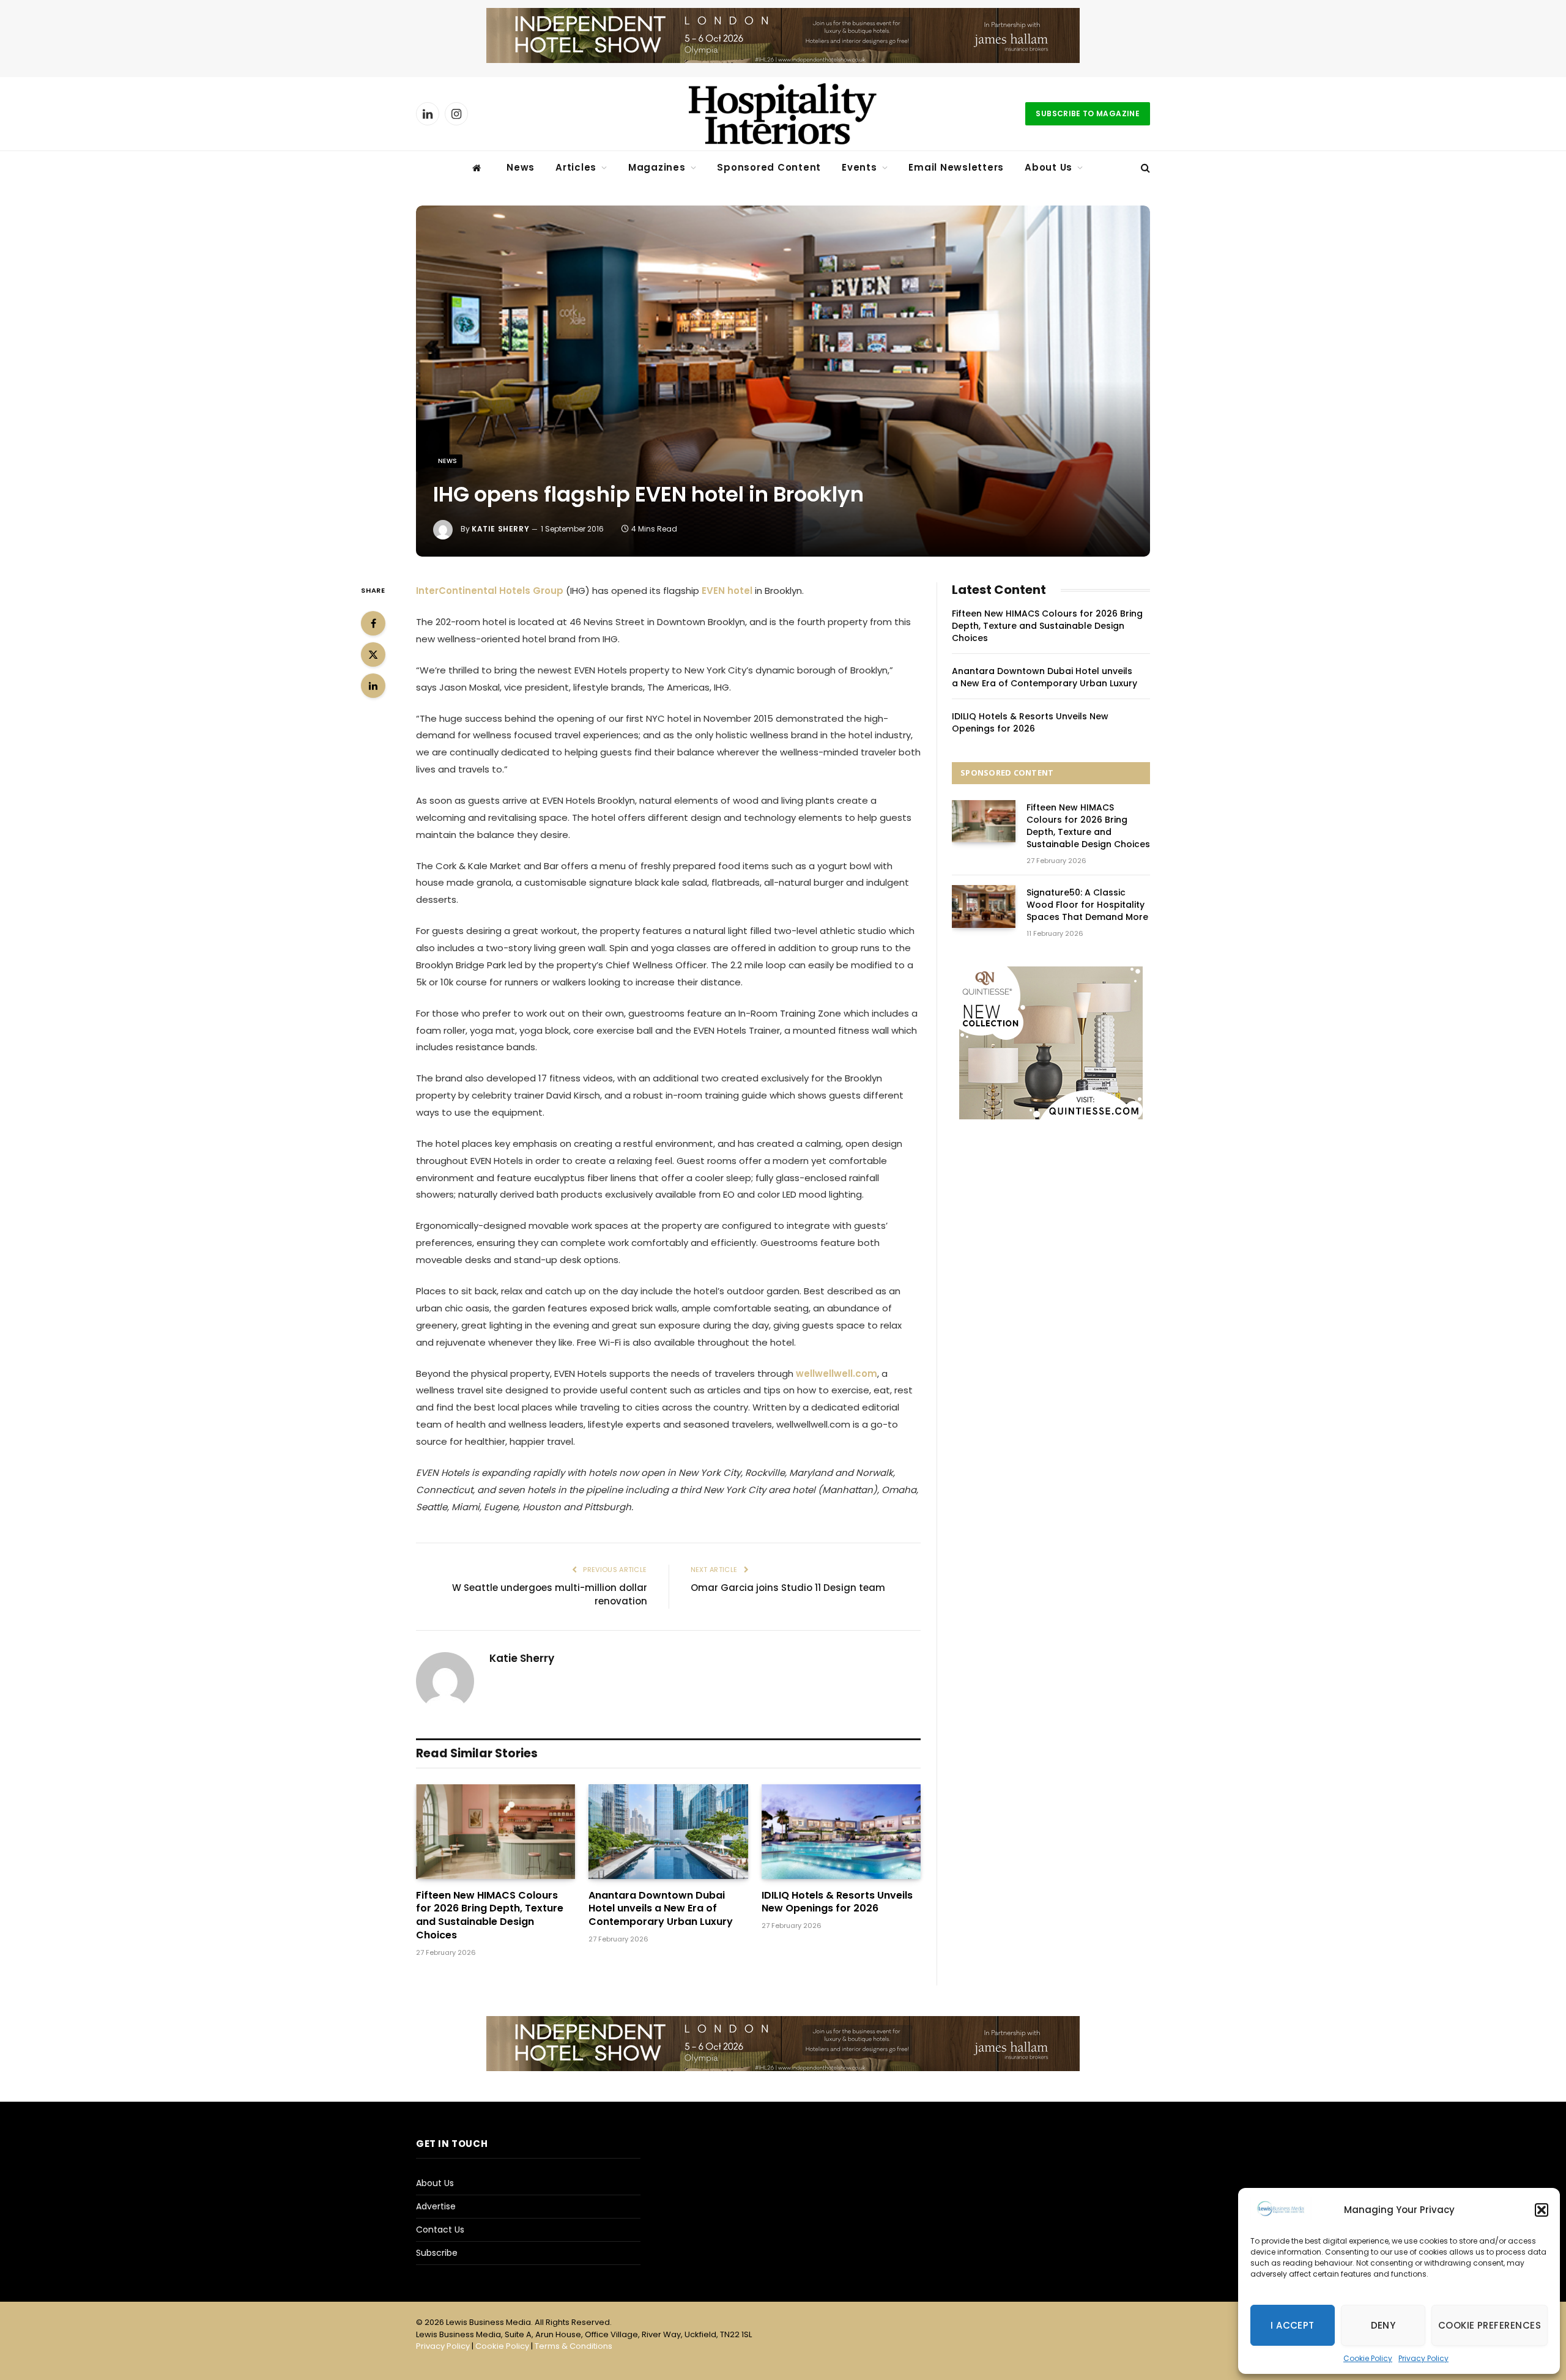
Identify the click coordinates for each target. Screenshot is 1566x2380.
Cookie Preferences (1490, 2325)
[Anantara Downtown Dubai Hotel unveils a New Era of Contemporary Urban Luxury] (668, 1832)
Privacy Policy (1423, 2358)
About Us (1048, 167)
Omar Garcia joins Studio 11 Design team (788, 1588)
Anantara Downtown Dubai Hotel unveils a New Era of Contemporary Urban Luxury (661, 1909)
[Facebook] (373, 623)
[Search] (1144, 168)
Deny (1383, 2325)
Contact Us (440, 2230)
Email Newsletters (956, 167)
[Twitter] (373, 654)
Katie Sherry (500, 529)
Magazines (657, 167)
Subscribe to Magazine (1088, 113)
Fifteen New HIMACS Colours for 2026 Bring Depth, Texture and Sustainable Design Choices (490, 1915)
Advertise (436, 2206)
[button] (1542, 2210)
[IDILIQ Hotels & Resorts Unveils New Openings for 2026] (841, 1832)
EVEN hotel (727, 591)
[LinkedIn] (373, 686)
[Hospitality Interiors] (783, 114)
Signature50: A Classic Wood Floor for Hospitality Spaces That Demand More (1087, 905)
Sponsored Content (769, 167)
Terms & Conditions (573, 2346)
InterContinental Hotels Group (491, 591)
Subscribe (437, 2253)
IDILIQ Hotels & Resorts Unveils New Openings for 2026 (837, 1902)
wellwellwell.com (837, 1374)
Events (859, 167)
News (521, 167)
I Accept (1293, 2325)
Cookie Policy (1368, 2358)
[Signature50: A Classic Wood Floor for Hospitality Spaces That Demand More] (984, 906)
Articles (576, 167)
